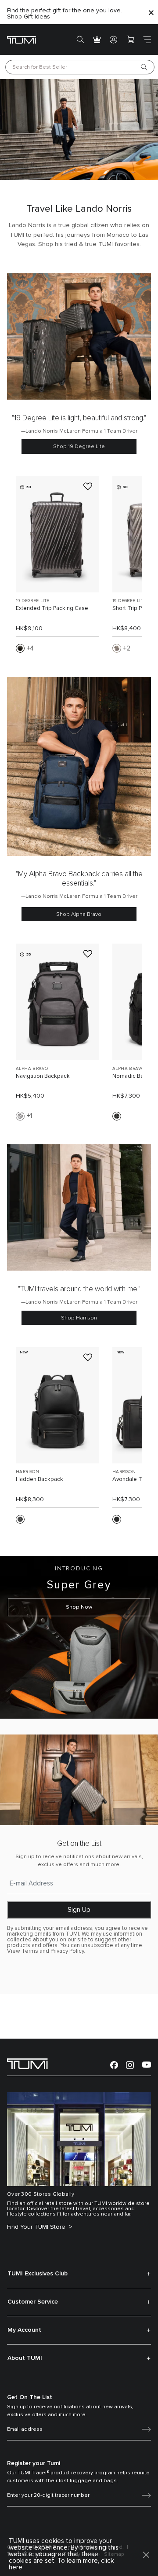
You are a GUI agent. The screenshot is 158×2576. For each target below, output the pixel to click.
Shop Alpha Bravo (79, 914)
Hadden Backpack (39, 1479)
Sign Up (79, 1910)
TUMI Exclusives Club (38, 2274)
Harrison (27, 1472)
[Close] (151, 12)
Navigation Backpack (43, 1076)
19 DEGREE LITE (33, 601)
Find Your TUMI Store (37, 2227)
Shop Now (79, 1607)
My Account (24, 2330)
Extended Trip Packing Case (52, 608)
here (16, 2567)
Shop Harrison (79, 1318)
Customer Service (33, 2302)
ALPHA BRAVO (32, 1069)
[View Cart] (130, 40)
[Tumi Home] (22, 39)
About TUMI (25, 2358)
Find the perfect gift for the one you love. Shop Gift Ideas (65, 14)
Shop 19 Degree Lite (79, 446)
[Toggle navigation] (147, 40)
